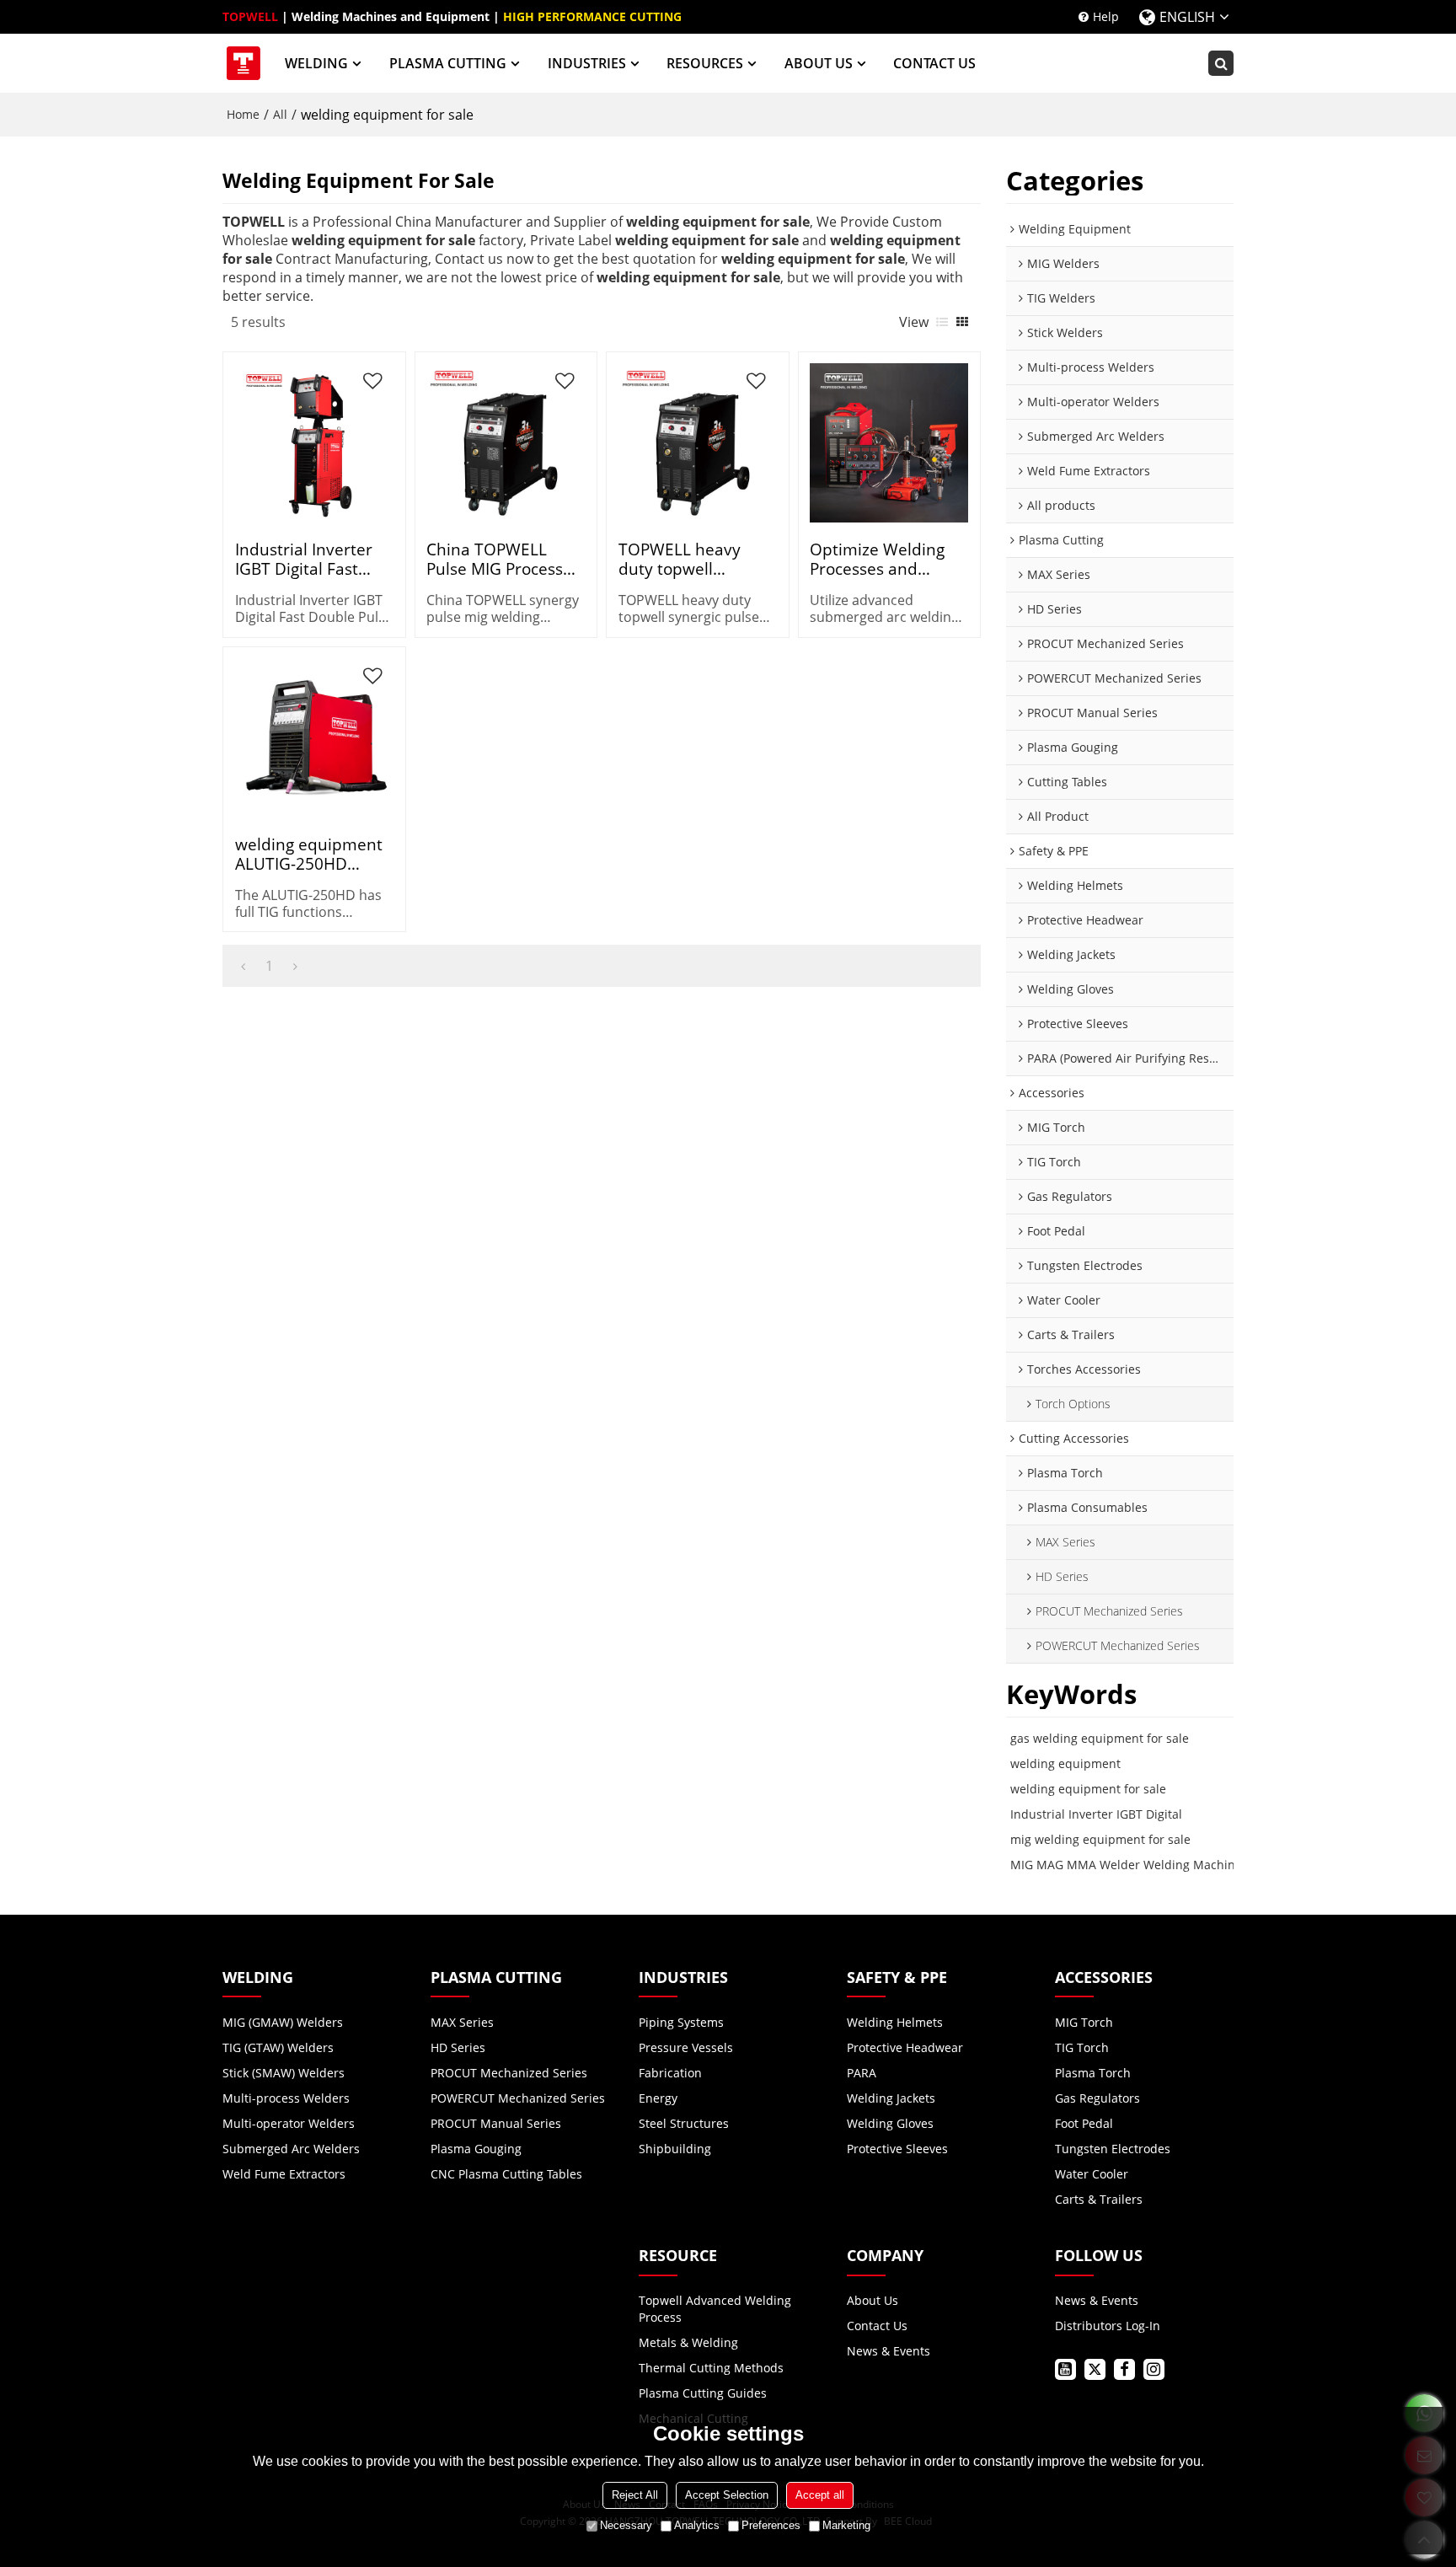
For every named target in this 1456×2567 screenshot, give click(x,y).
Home (243, 114)
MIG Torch (1084, 2022)
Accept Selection (727, 2495)
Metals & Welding (688, 2342)
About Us (873, 2300)
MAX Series (462, 2022)
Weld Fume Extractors (284, 2174)
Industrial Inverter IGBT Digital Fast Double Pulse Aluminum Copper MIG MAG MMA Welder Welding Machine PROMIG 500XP (305, 559)
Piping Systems (681, 2022)
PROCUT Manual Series (496, 2123)
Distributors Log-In (1108, 2326)
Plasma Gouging (476, 2149)
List (942, 322)
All (280, 114)
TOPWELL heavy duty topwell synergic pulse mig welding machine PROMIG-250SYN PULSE (688, 559)
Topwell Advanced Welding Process (715, 2309)
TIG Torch (1082, 2047)
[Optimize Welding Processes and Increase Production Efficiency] (889, 442)
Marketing (846, 2525)
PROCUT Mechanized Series (509, 2073)
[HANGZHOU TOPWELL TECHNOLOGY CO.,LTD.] (244, 63)
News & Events (889, 2351)
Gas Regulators (1097, 2098)
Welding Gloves (890, 2123)
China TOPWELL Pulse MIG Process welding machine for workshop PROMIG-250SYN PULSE (503, 559)
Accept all (820, 2495)
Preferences (771, 2525)
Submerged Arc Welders (291, 2149)
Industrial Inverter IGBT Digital (1096, 1814)
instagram (1154, 2369)
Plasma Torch (1093, 2073)
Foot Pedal (1084, 2123)
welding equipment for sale (1088, 1789)
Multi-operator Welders (289, 2123)
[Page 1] (243, 966)
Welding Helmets (895, 2022)
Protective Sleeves (897, 2149)
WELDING (316, 63)
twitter (1095, 2369)
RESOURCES (705, 63)
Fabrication (670, 2073)
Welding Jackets (891, 2098)
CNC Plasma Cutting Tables (506, 2174)
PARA (862, 2073)
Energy (658, 2098)
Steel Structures (684, 2123)
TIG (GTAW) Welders (278, 2047)
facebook (1124, 2369)
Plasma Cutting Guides (703, 2393)
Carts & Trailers (1099, 2199)
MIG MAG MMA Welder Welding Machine (1126, 1865)
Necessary (626, 2525)
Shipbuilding (675, 2149)
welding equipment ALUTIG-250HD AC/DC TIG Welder (309, 854)
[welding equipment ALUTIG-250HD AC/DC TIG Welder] (314, 737)
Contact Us (877, 2326)
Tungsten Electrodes (1113, 2149)
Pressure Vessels (686, 2047)
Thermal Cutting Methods (711, 2368)
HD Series (458, 2047)
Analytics (697, 2525)
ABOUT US (819, 63)
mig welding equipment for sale (1100, 1839)
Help (1106, 16)
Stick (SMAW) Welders (284, 2073)
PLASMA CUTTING (448, 63)
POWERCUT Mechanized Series (518, 2098)
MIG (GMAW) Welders (283, 2022)
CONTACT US (934, 63)
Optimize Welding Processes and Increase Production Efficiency (885, 559)
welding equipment (1065, 1763)
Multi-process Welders (286, 2098)
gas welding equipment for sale (1100, 1738)
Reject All (635, 2495)
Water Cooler (1092, 2174)
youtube (1065, 2369)
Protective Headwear (905, 2047)
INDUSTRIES (587, 63)
